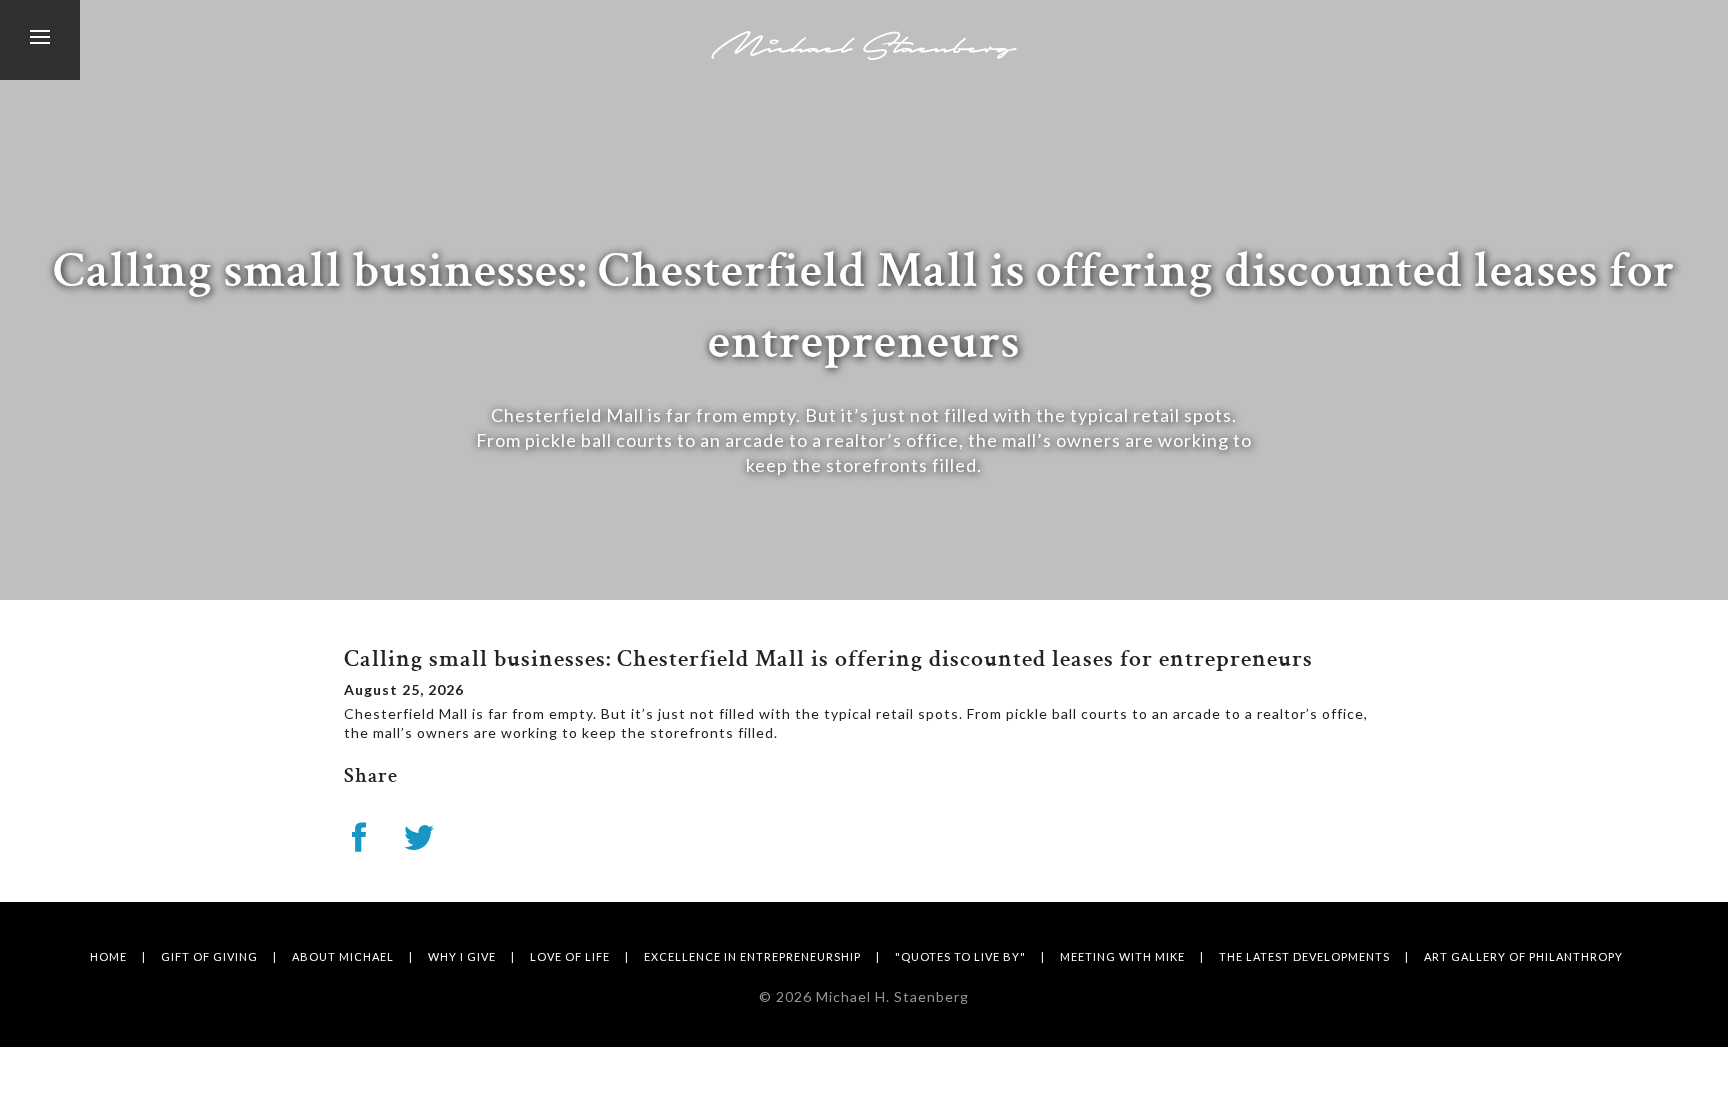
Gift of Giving (209, 956)
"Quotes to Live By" (960, 956)
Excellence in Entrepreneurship (752, 956)
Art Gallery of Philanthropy (1523, 956)
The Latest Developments (1304, 956)
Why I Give (462, 956)
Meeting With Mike (1122, 956)
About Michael (343, 956)
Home (108, 956)
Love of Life (570, 956)
